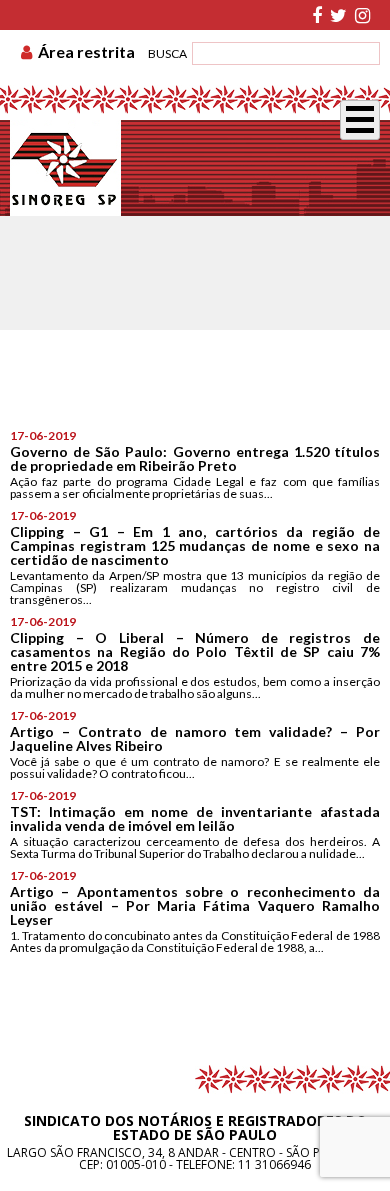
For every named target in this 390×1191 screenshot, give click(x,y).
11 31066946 (274, 1164)
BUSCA (167, 53)
